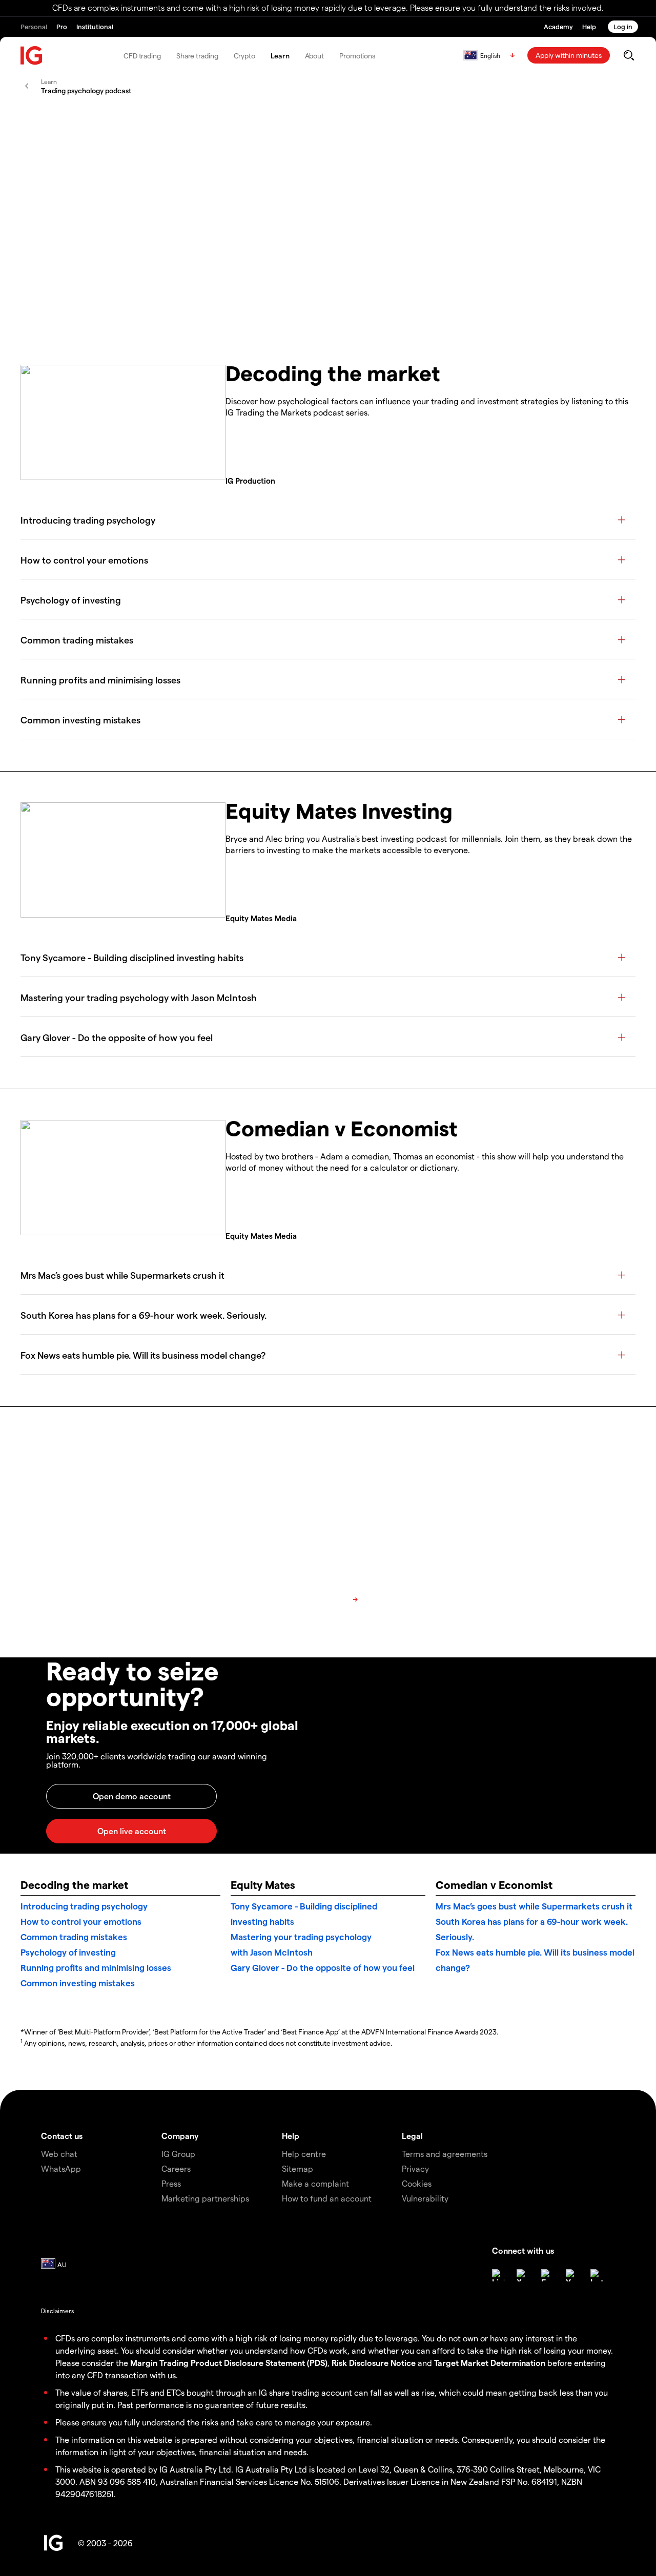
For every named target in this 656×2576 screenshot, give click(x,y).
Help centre (304, 2154)
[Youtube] (572, 2275)
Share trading (197, 56)
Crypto (244, 56)
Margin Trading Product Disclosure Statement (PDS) (229, 2363)
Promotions (357, 56)
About (315, 56)
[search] (629, 55)
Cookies (417, 2183)
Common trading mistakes (74, 1937)
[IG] (32, 56)
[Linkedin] (498, 2275)
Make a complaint (315, 2183)
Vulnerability (425, 2198)
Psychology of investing (68, 1952)
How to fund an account (327, 2198)
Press (171, 2183)
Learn (280, 56)
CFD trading (142, 56)
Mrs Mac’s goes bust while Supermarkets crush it (534, 1906)
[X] (523, 2275)
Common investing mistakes (78, 1983)
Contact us (62, 2136)
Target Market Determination (490, 2363)
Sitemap (298, 2168)
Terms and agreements (445, 2154)
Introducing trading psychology (84, 1906)
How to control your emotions (81, 1921)
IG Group (178, 2154)
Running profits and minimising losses (96, 1967)
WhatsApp (61, 2168)
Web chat (59, 2154)
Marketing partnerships (205, 2198)
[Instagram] (597, 2275)
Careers (176, 2168)
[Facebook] (547, 2275)
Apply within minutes (569, 55)
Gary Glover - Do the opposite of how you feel (323, 1967)
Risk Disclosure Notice (374, 2363)
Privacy (415, 2168)
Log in (623, 26)
